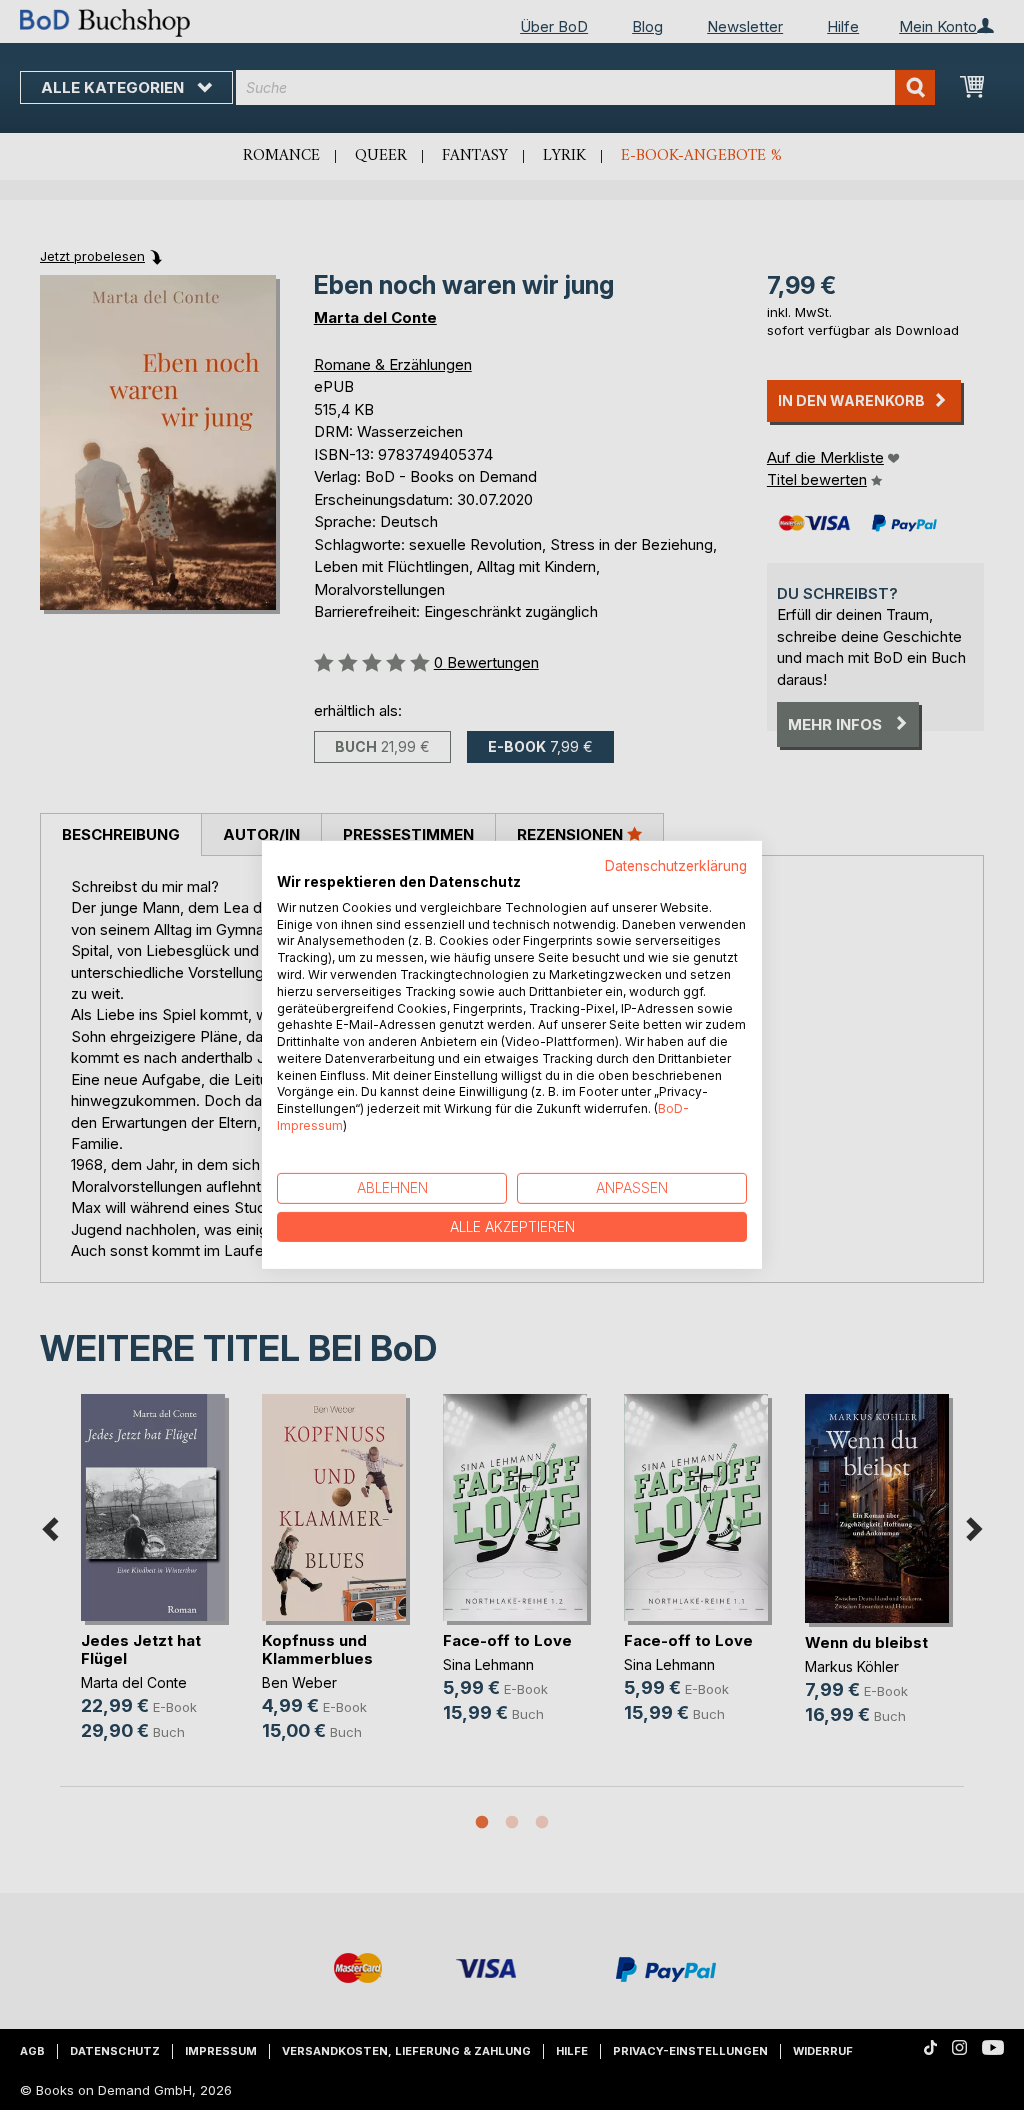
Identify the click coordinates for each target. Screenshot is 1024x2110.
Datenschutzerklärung (676, 866)
